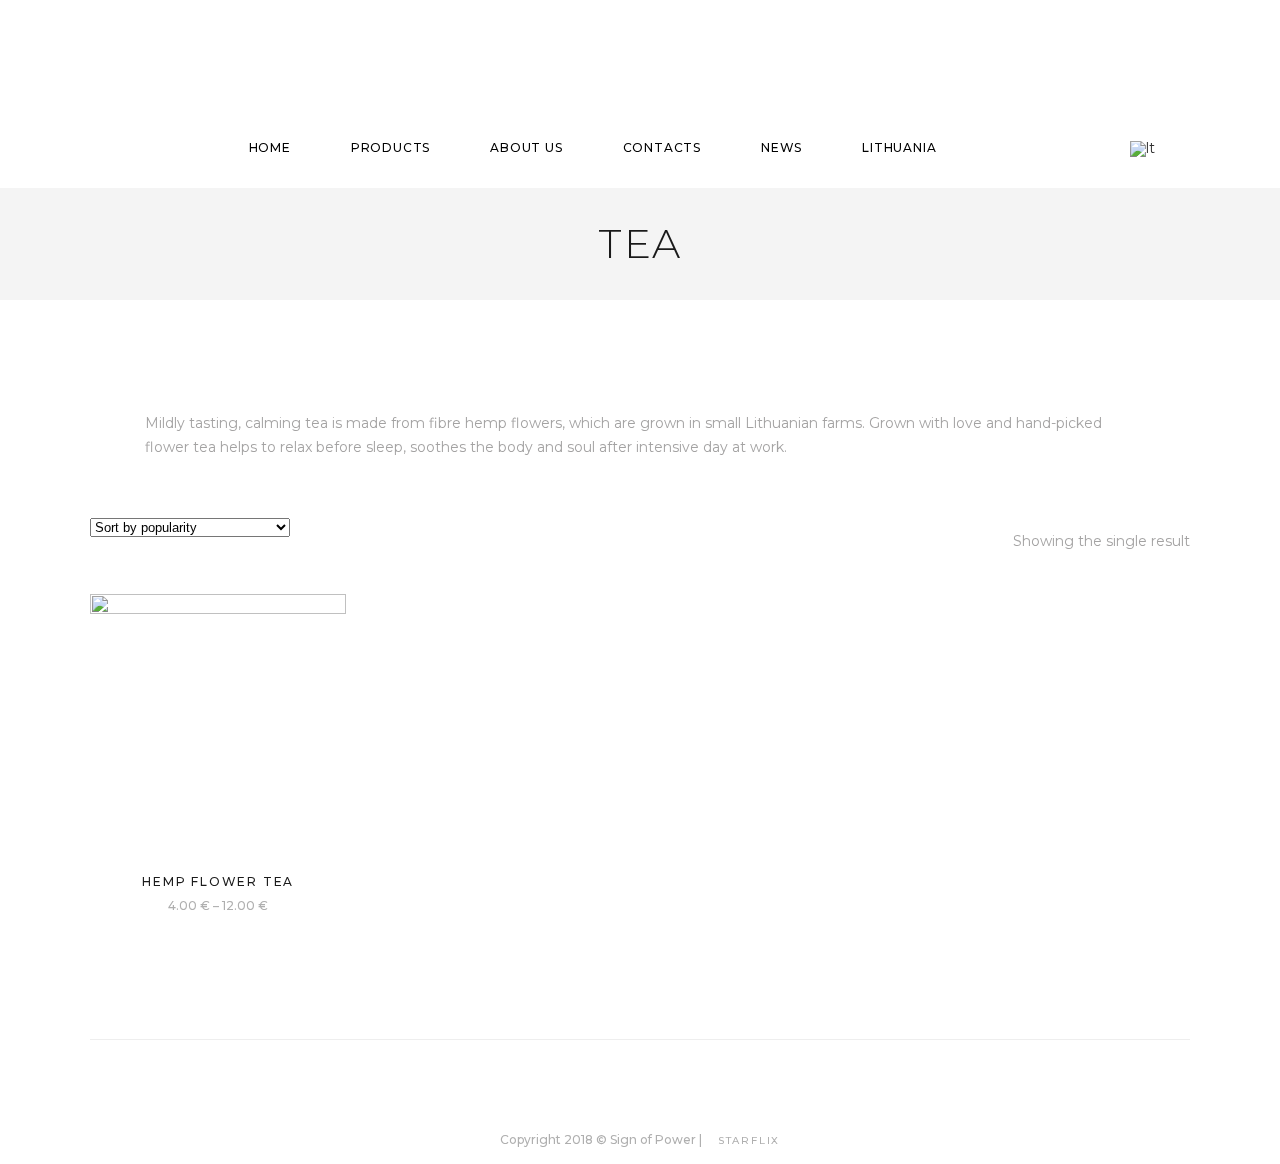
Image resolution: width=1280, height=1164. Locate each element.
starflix (749, 1140)
